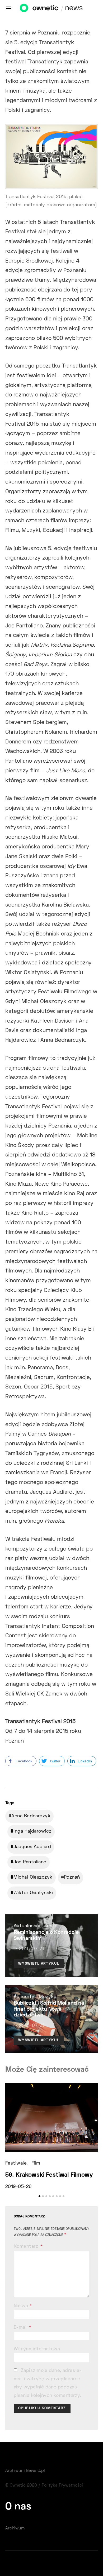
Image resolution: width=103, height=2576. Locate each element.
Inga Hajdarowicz (32, 1832)
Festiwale (16, 2164)
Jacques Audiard (32, 1847)
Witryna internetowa (37, 2349)
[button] (39, 2196)
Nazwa (23, 2306)
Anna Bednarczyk (31, 1816)
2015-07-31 (32, 1949)
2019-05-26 (18, 2187)
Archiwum (15, 2528)
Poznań (72, 1878)
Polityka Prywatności (62, 2486)
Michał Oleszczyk (33, 1878)
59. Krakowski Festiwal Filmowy (49, 2175)
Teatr (51, 1926)
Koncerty (24, 1997)
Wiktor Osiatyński (33, 1893)
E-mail (23, 2328)
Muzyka (48, 1997)
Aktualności (27, 1926)
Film (36, 2164)
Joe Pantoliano (30, 1862)
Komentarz (27, 2247)
